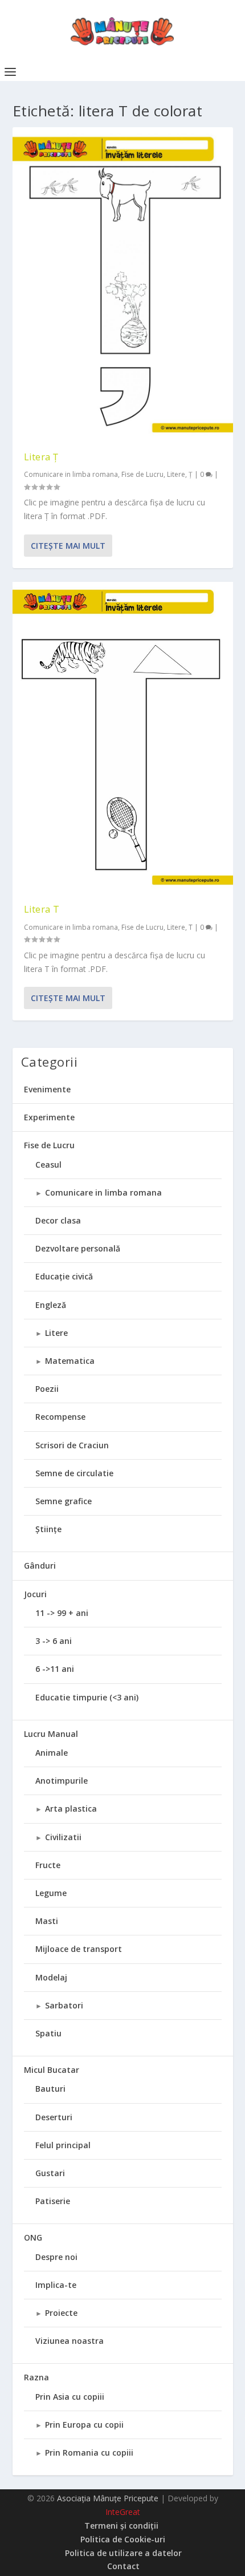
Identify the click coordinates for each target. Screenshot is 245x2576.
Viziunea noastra (70, 2341)
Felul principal (63, 2145)
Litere (176, 474)
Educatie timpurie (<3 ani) (87, 1697)
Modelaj (51, 1977)
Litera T (42, 909)
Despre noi (56, 2257)
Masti (47, 1921)
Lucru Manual (51, 1734)
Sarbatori (64, 2005)
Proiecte (61, 2313)
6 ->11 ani (55, 1669)
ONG (33, 2237)
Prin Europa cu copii (84, 2425)
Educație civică (64, 1276)
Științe (48, 1529)
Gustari (50, 2173)
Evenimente (47, 1089)
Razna (36, 2377)
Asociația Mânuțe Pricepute (108, 2498)
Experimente (49, 1117)
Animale (52, 1753)
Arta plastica (71, 1809)
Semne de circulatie (74, 1473)
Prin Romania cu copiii (89, 2453)
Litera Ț (41, 457)
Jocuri (35, 1594)
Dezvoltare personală (78, 1248)
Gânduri (40, 1566)
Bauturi (50, 2089)
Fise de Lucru (142, 474)
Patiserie (53, 2201)
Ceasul (48, 1165)
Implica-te (56, 2285)
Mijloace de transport (79, 1949)
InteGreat (123, 2512)
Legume (51, 1893)
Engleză (51, 1305)
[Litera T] (123, 737)
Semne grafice (64, 1501)
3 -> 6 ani (54, 1641)
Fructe (48, 1865)
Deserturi (54, 2117)
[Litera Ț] (123, 283)
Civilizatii (63, 1837)
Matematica (70, 1361)
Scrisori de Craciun (72, 1445)
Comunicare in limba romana (71, 474)
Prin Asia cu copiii (70, 2397)
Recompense (60, 1417)
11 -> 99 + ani (62, 1613)
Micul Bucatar (52, 2070)
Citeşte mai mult (68, 546)
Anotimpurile (62, 1781)
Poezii (47, 1389)
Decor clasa (58, 1220)
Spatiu (48, 2033)
